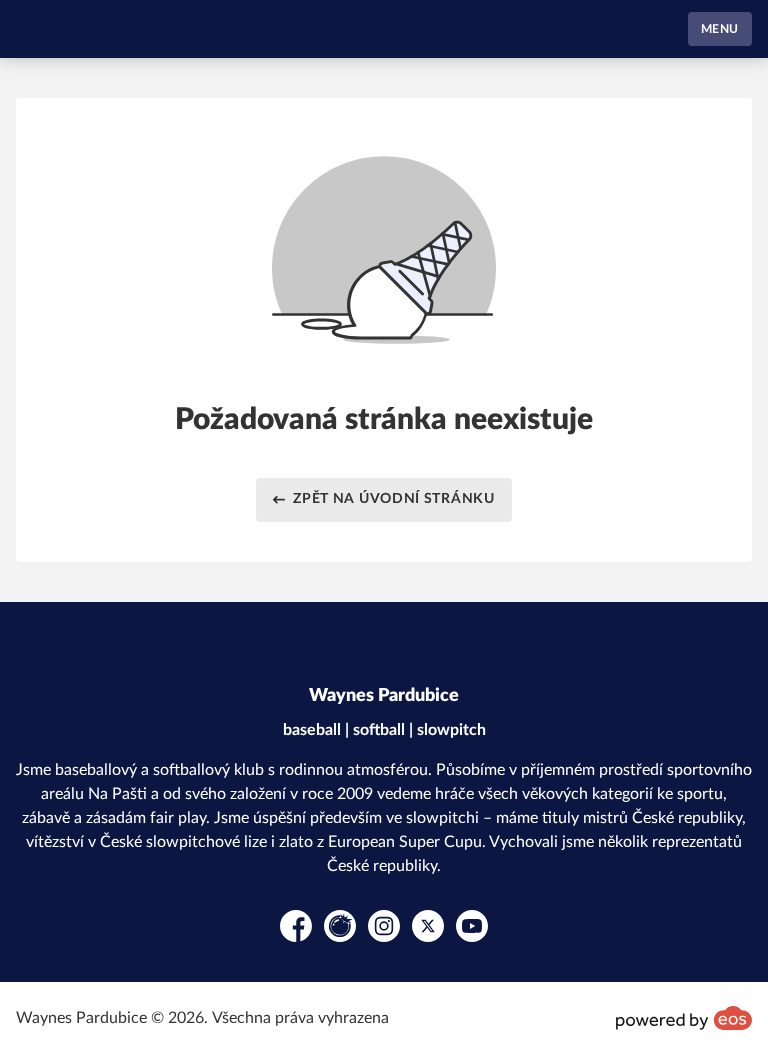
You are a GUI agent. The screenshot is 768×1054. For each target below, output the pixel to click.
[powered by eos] (684, 1018)
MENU (720, 29)
